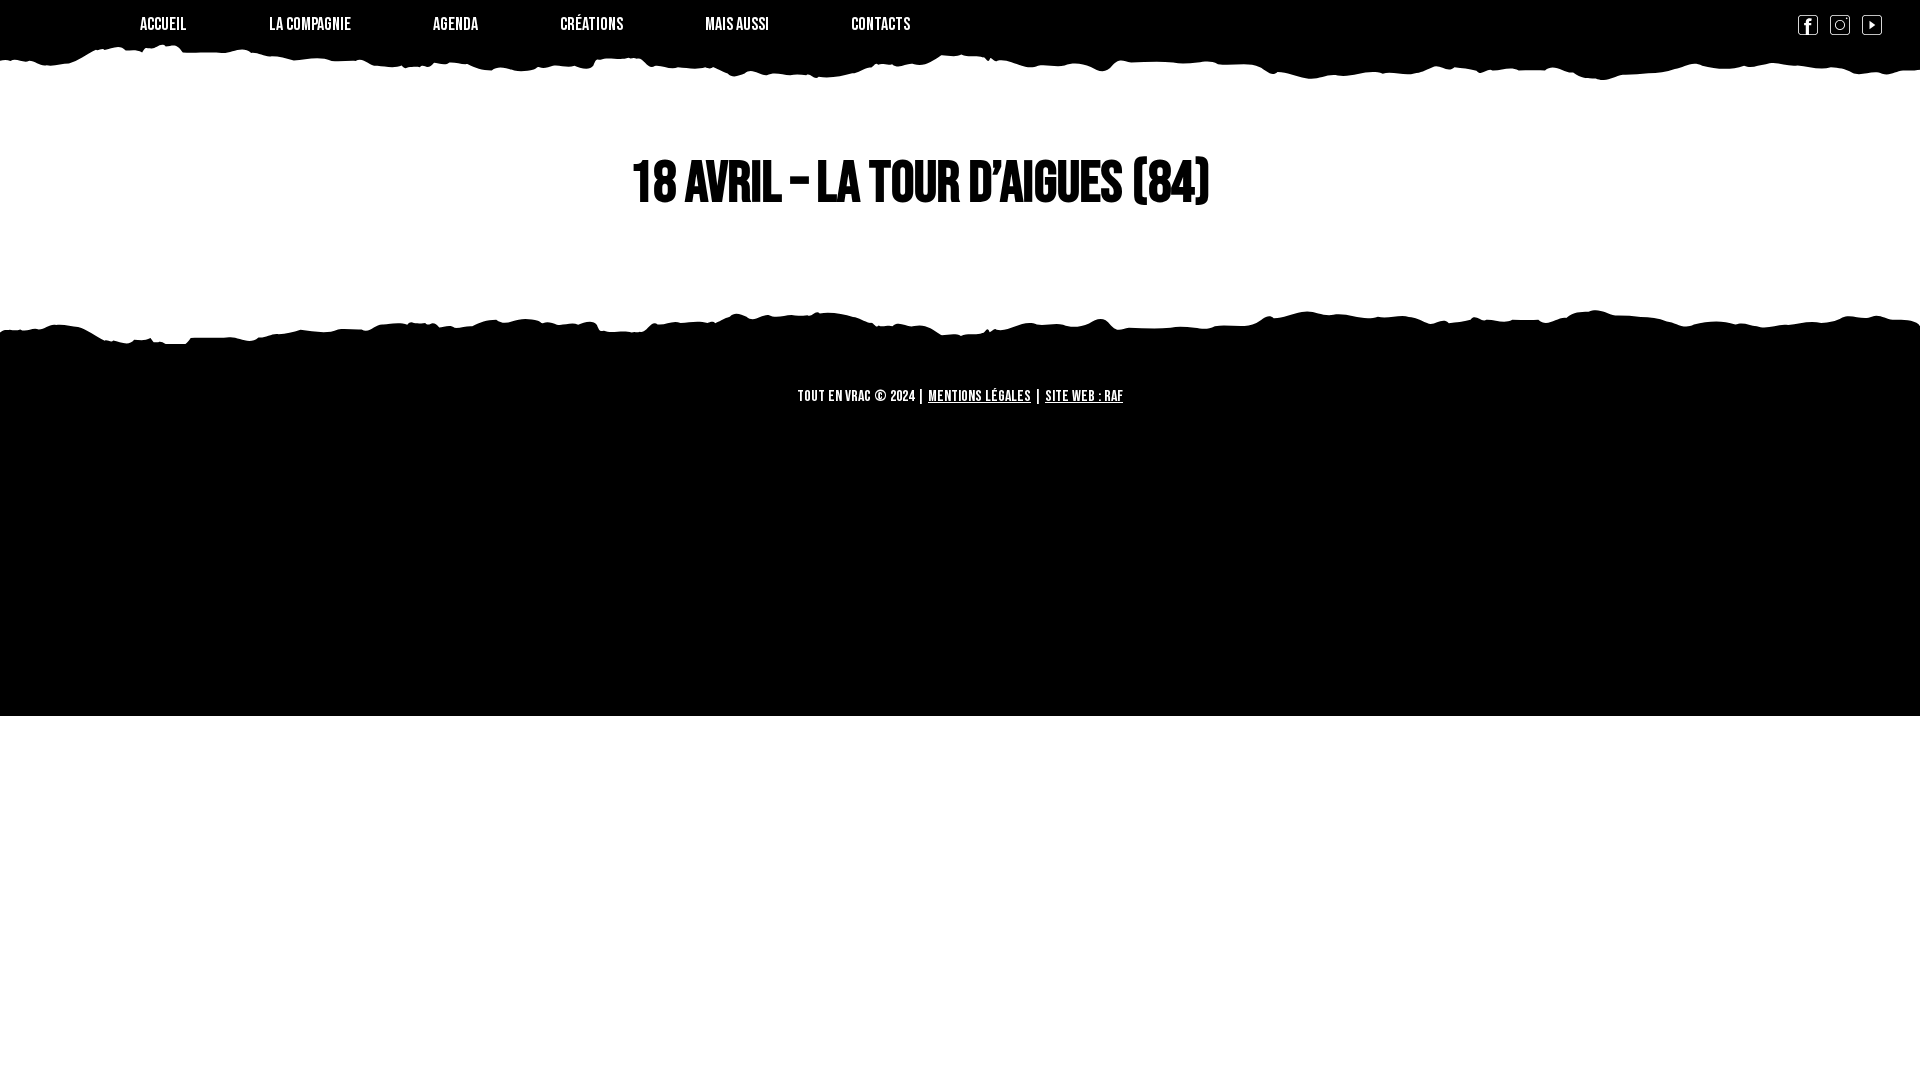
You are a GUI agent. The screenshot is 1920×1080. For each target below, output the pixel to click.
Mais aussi (737, 24)
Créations (591, 24)
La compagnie (310, 24)
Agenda (455, 24)
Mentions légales (979, 396)
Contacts (880, 24)
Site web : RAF (1084, 396)
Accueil (163, 24)
